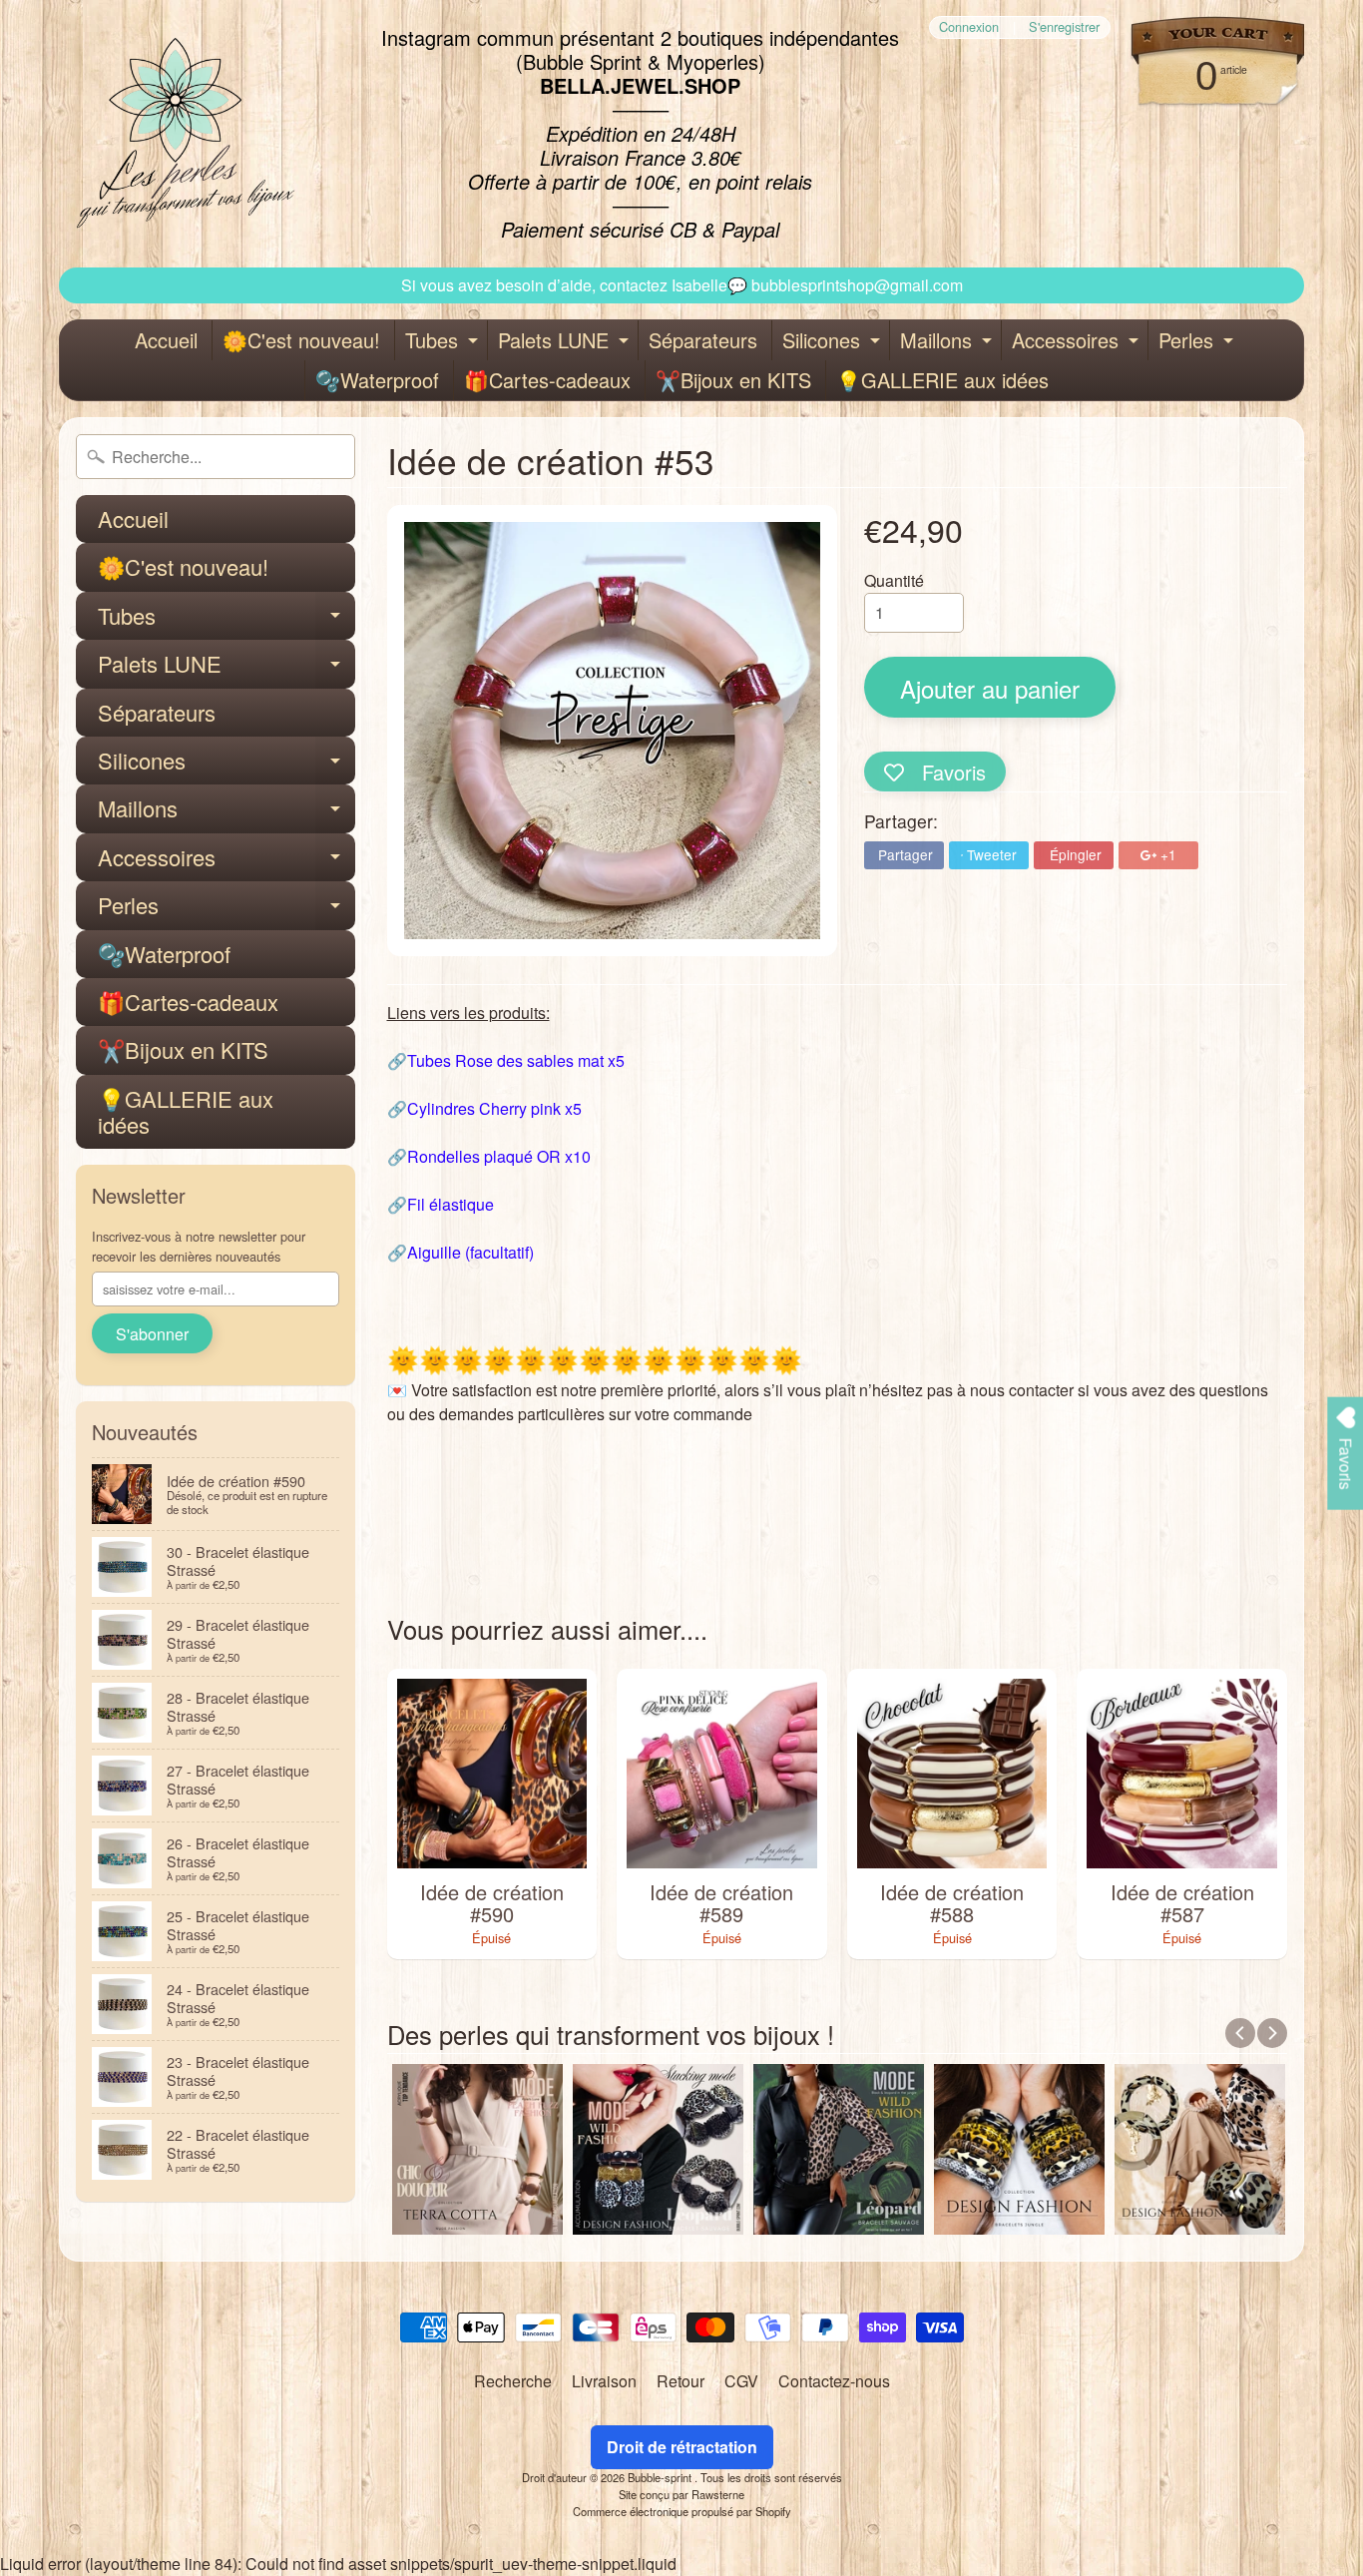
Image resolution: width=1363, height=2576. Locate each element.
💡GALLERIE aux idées (942, 380)
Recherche (513, 2381)
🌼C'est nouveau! (301, 340)
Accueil (166, 340)
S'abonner (152, 1334)
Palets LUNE (566, 343)
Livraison (604, 2381)
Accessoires (1078, 343)
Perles (1198, 343)
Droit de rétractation (682, 2447)
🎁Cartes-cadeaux (547, 380)
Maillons (948, 343)
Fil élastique (451, 1204)
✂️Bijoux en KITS (733, 380)
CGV (741, 2381)
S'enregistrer (1064, 27)
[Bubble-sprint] (182, 134)
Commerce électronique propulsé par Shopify (682, 2511)
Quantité (894, 580)
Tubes (444, 343)
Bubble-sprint (661, 2477)
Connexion (969, 27)
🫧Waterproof (377, 380)
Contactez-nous (834, 2381)
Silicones (834, 343)
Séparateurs (703, 340)
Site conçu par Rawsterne (681, 2494)
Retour (681, 2381)
